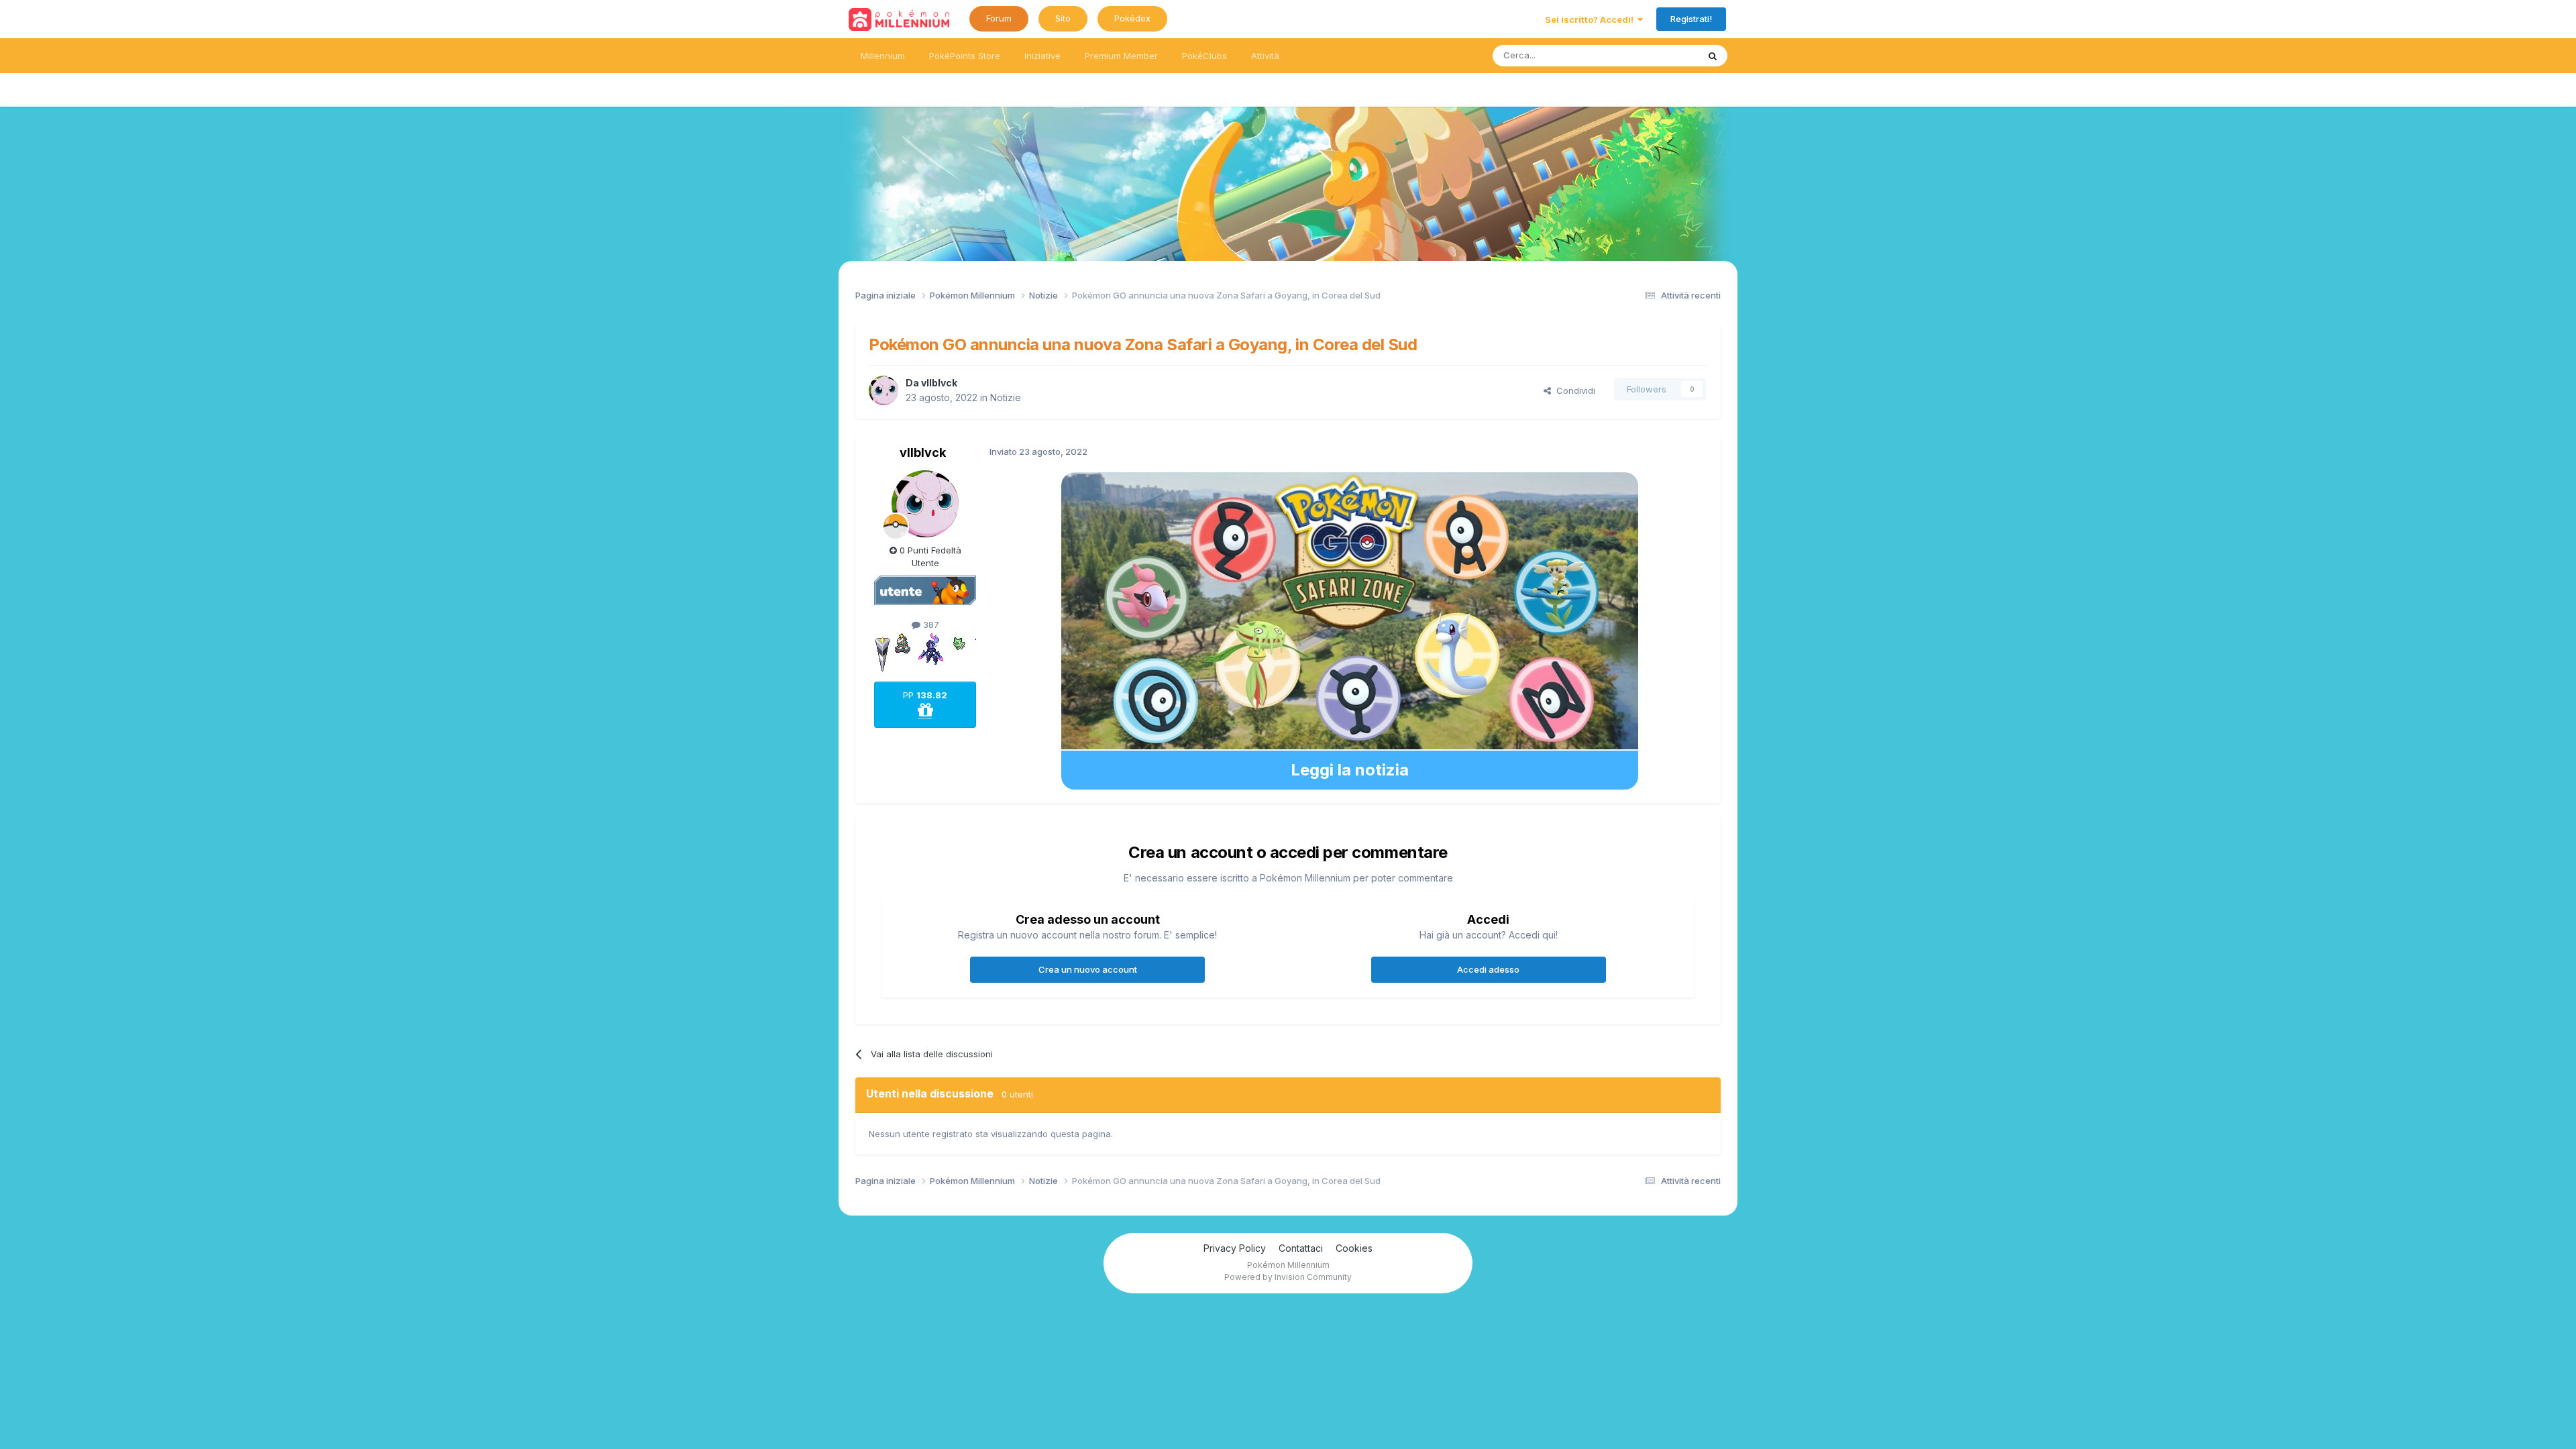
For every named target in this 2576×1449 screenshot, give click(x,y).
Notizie (1006, 397)
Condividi (1573, 390)
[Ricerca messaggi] (1713, 56)
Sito (1063, 18)
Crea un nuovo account (1088, 969)
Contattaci (1301, 1248)
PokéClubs (1204, 56)
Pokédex (1132, 18)
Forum (999, 18)
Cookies (1354, 1248)
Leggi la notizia (1350, 770)
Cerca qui (1661, 55)
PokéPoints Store (965, 56)
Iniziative (1042, 56)
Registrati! (1691, 19)
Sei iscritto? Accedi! (1591, 19)
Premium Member (1121, 56)
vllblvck (939, 383)
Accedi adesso (1488, 969)
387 (930, 625)
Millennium (883, 56)
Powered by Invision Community (1288, 1277)
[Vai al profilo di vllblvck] (883, 390)
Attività (1265, 56)
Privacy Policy (1235, 1248)
